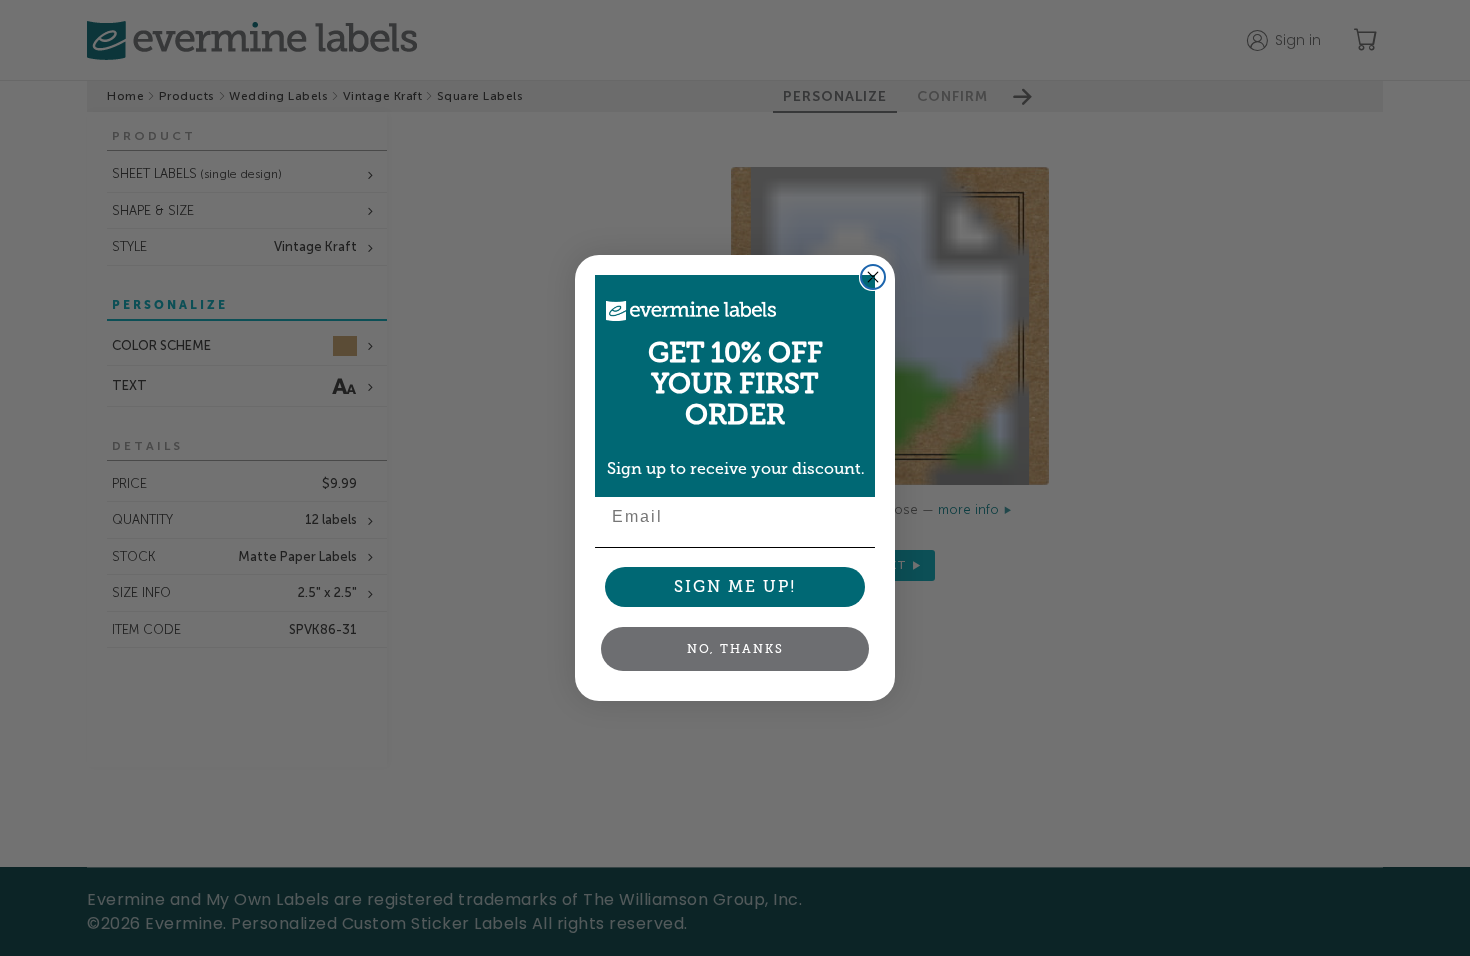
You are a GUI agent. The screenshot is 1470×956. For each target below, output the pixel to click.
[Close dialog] (873, 277)
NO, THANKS (735, 649)
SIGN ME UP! (735, 586)
